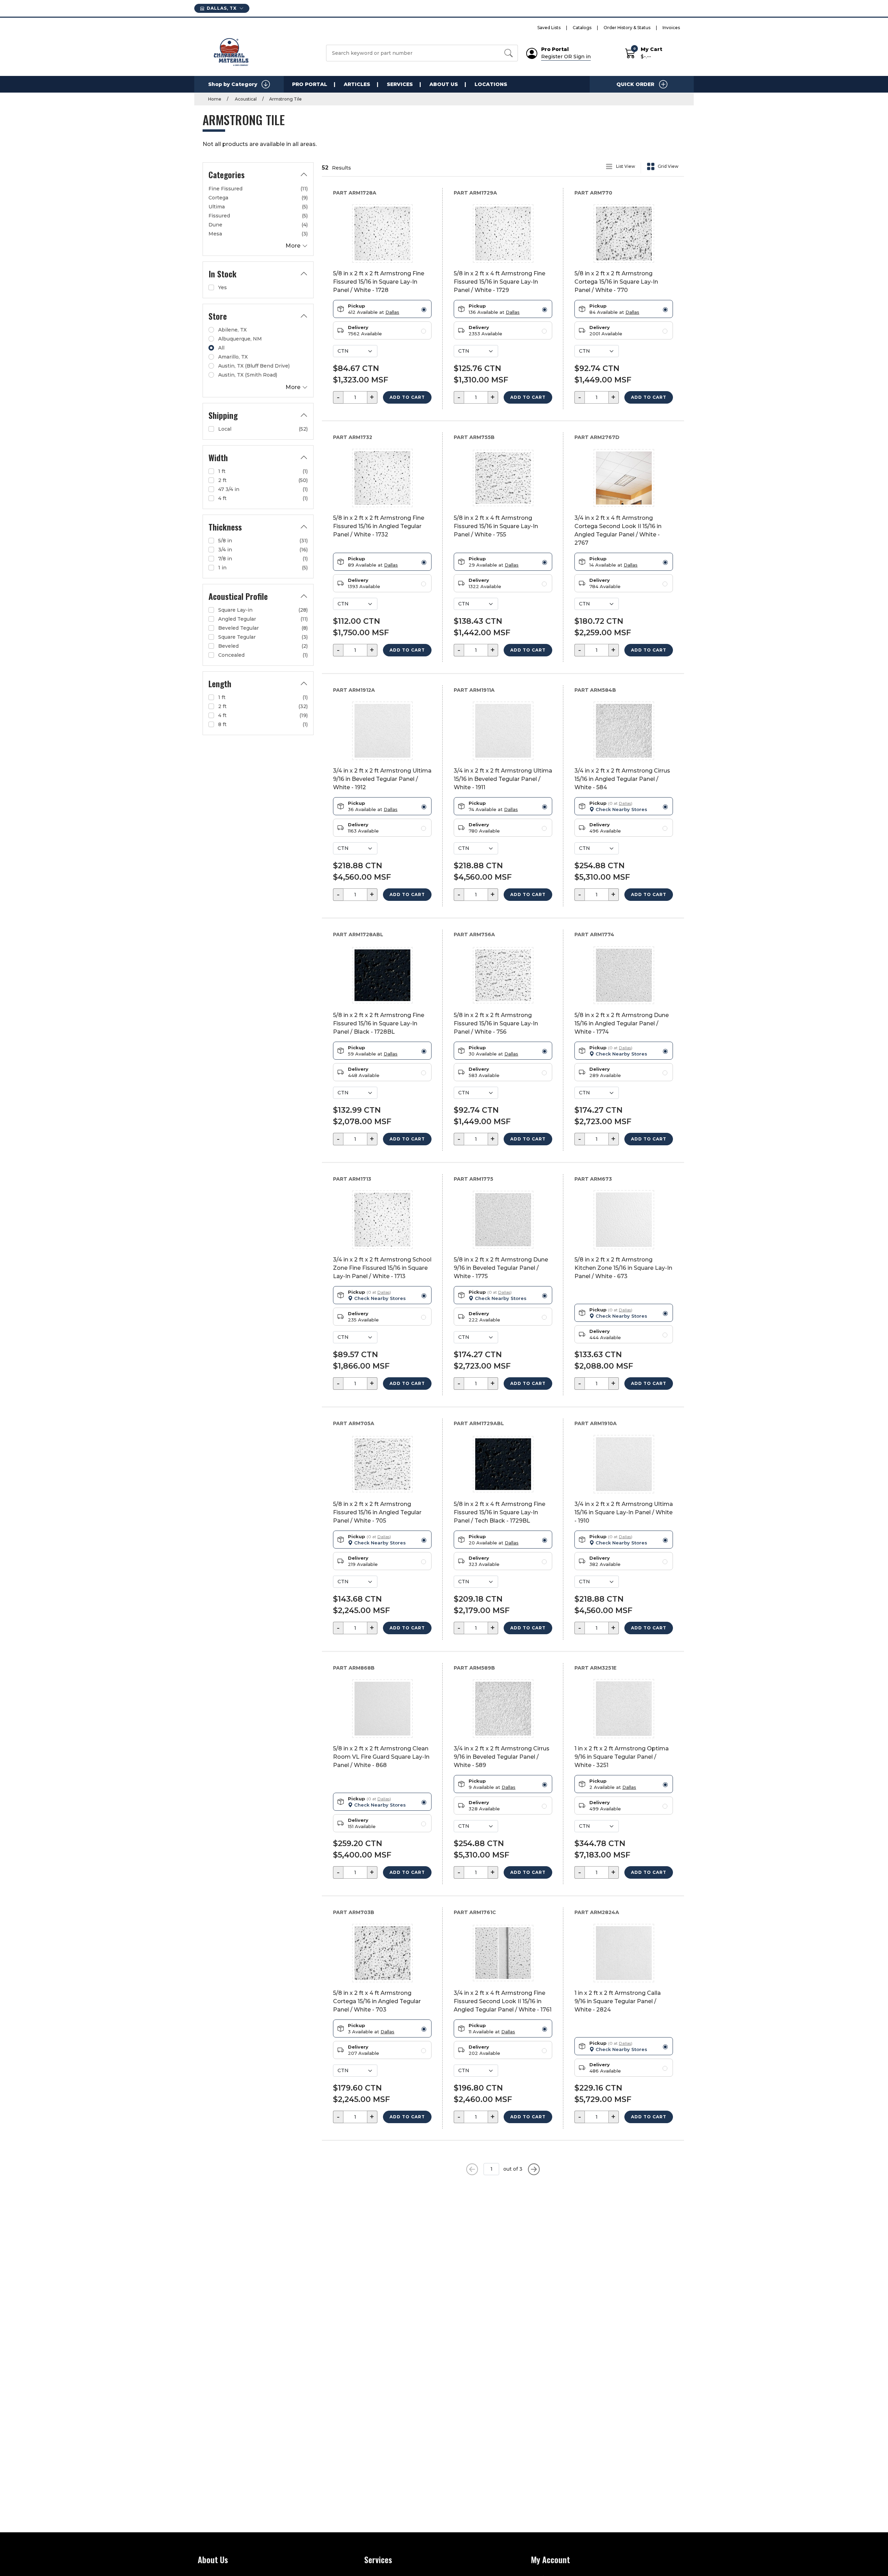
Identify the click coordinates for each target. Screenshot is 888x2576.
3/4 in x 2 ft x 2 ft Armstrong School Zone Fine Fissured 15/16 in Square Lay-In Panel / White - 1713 (382, 1268)
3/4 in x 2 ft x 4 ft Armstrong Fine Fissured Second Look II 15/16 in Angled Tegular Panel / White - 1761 (503, 2001)
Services (400, 84)
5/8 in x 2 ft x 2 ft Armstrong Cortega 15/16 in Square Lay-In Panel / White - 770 (616, 282)
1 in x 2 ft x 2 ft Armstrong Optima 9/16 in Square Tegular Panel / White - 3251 (622, 1757)
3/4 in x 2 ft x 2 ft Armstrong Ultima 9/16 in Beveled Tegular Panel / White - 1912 (382, 779)
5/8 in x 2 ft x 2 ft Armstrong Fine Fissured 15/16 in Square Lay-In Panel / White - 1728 (379, 282)
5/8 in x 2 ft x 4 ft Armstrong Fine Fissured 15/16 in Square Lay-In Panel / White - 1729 (499, 282)
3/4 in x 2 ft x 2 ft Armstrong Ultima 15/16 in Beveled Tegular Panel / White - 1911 (503, 779)
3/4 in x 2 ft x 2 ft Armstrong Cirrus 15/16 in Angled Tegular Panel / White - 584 (622, 779)
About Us (444, 84)
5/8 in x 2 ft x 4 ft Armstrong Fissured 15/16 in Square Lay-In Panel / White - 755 (496, 526)
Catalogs (582, 28)
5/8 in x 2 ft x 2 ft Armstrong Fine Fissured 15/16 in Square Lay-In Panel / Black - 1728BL (379, 1023)
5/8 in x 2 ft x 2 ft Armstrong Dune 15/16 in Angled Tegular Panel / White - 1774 (622, 1023)
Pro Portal (310, 84)
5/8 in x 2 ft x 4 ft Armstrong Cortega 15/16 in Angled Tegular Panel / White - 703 (377, 2001)
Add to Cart (407, 397)
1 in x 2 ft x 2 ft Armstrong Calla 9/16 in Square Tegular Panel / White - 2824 (618, 2001)
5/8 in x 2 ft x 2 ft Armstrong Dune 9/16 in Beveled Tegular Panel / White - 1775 (501, 1268)
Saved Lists (549, 28)
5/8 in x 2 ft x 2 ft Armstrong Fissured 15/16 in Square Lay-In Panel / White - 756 (496, 1023)
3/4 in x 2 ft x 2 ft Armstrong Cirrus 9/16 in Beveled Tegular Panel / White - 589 (502, 1757)
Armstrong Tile (285, 99)
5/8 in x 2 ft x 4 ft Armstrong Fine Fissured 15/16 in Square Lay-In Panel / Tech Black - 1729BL (499, 1512)
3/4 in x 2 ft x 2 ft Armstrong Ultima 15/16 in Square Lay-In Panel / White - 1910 (624, 1512)
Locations (491, 84)
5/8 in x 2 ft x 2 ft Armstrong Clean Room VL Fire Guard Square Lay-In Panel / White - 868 (381, 1757)
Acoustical (245, 99)
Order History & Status (627, 28)
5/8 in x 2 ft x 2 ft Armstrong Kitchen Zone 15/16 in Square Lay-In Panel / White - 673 (623, 1268)
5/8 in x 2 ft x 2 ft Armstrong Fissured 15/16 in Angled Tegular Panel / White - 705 (377, 1512)
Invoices (671, 28)
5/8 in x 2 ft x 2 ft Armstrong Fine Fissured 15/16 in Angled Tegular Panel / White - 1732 (379, 526)
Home (215, 99)
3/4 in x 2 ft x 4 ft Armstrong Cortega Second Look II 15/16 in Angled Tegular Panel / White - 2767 (618, 530)
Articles (357, 84)
